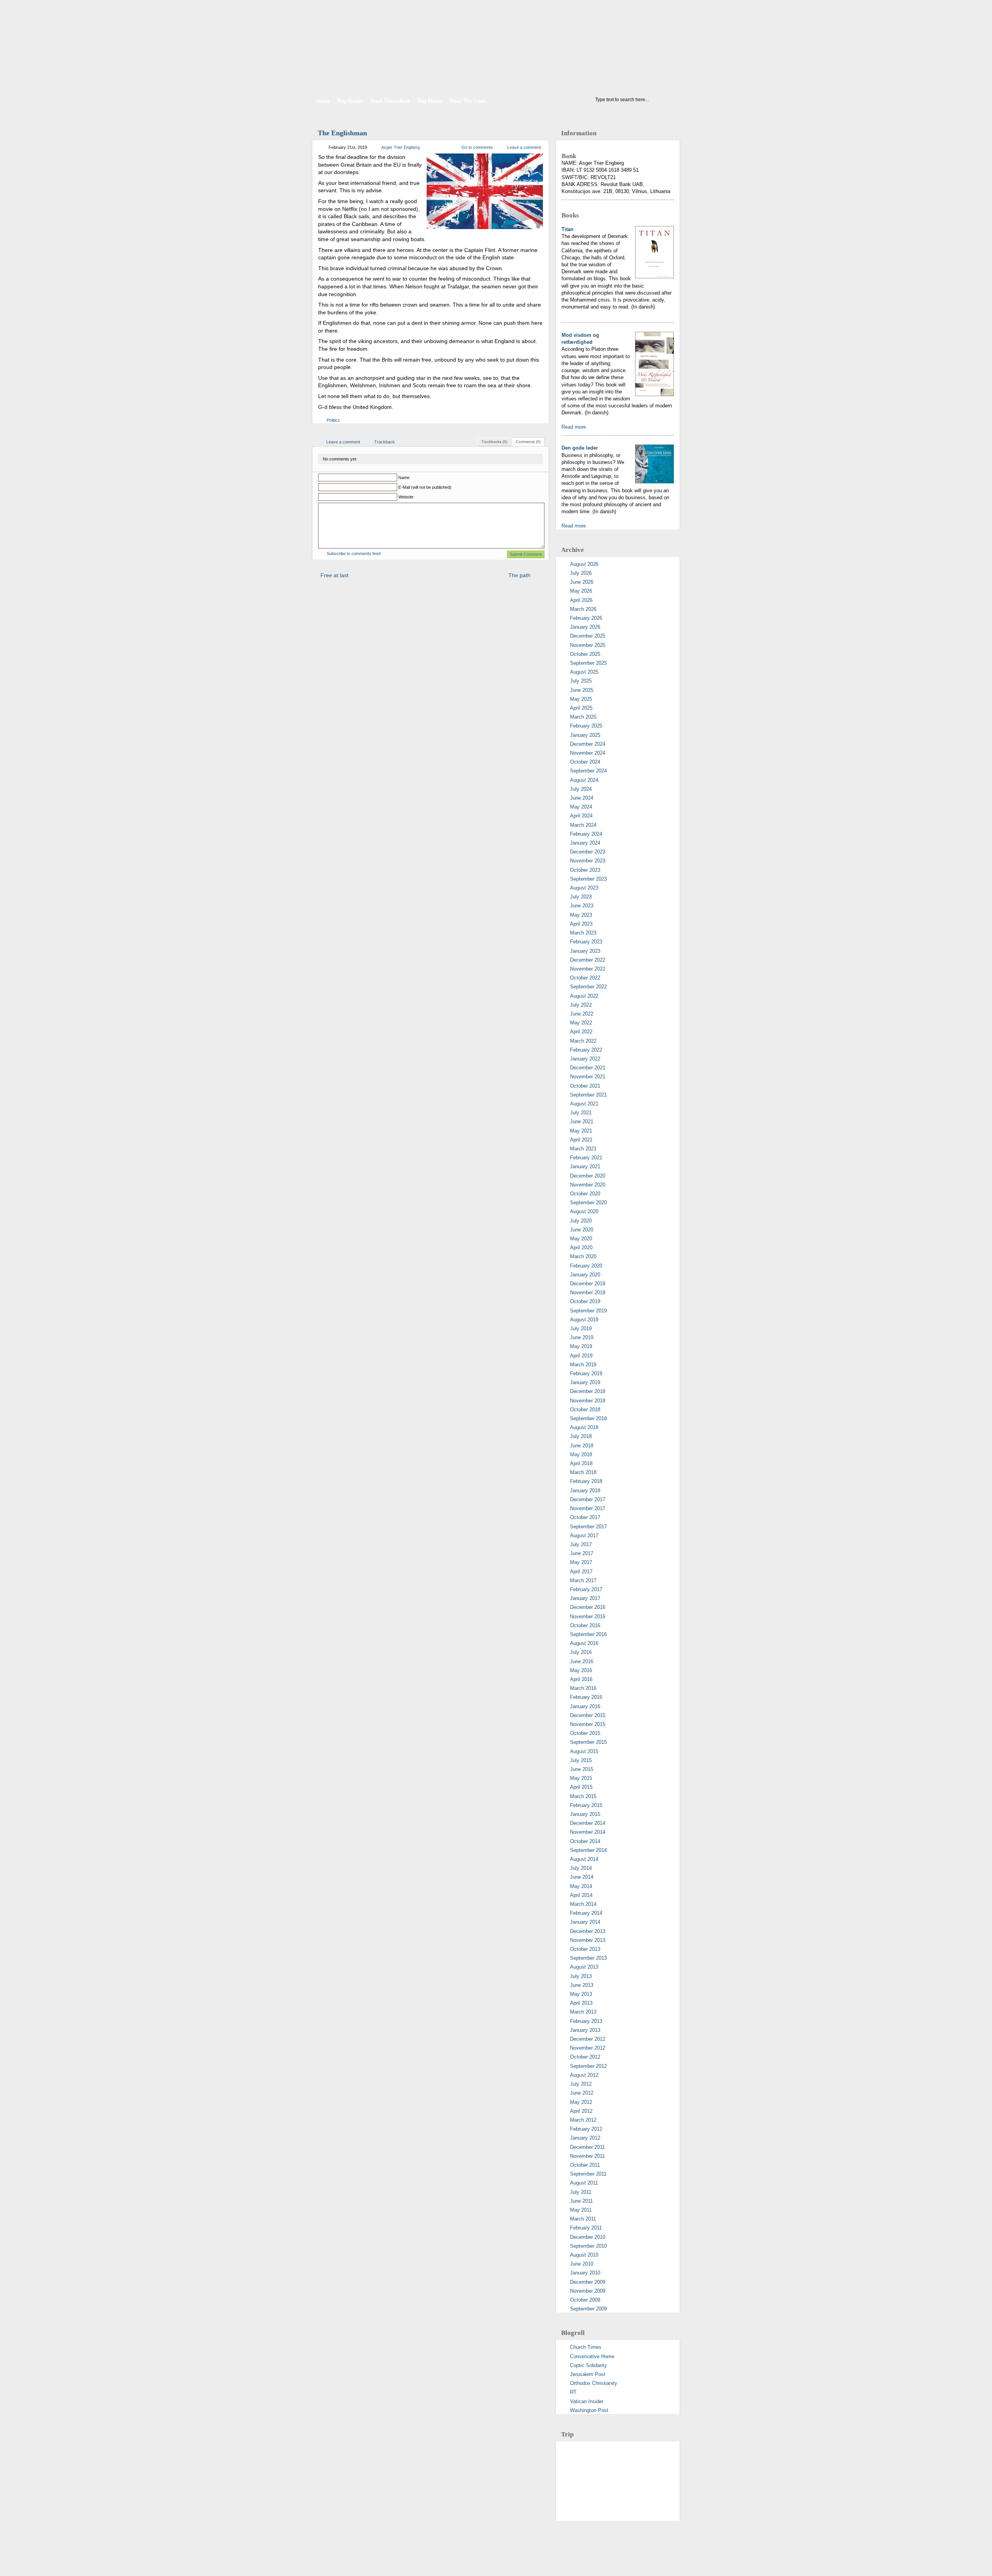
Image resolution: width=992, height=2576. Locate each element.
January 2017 (585, 1598)
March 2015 (583, 1796)
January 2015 (585, 1814)
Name (404, 478)
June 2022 (582, 1014)
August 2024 (584, 780)
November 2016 (588, 1616)
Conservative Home (592, 2356)
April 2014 (581, 1895)
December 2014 (588, 1823)
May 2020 (581, 1239)
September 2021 (588, 1095)
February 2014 (586, 1913)
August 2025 (584, 672)
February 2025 (586, 726)
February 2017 (586, 1589)
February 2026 (586, 618)
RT (573, 2392)
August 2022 (584, 996)
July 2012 (581, 2084)
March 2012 (583, 2120)
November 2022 (588, 969)
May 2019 (581, 1346)
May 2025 (581, 699)
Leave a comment (524, 147)
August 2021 (584, 1104)
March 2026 (583, 609)
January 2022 (585, 1059)
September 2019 (588, 1311)
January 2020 (585, 1275)
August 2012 (584, 2075)
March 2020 (583, 1256)
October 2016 (585, 1625)
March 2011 (583, 2219)
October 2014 (585, 1841)
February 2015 (586, 1805)
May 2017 (581, 1562)
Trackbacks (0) (494, 442)
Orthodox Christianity (594, 2383)
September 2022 (588, 987)
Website (406, 497)
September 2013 (588, 1958)
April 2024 (581, 816)
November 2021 (588, 1077)
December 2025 (588, 636)
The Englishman (342, 133)
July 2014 (581, 1868)
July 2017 (581, 1544)
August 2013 (584, 1967)
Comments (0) (528, 442)
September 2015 (588, 1742)
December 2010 (588, 2237)
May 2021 (581, 1131)
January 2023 (585, 951)
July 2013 (581, 1976)
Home (323, 101)
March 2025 (583, 717)
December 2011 (587, 2147)
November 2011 (587, 2156)
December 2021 (588, 1068)
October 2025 (585, 654)
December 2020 (588, 1176)
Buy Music (430, 101)
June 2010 (582, 2264)
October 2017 (585, 1517)
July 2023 (581, 897)
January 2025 (585, 735)
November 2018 (588, 1401)
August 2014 (584, 1859)
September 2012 (588, 2066)
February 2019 (586, 1373)
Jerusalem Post (588, 2374)
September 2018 (588, 1418)
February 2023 (586, 942)
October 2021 (585, 1086)
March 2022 (583, 1041)
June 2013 (582, 1985)
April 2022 (581, 1032)
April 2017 (581, 1572)
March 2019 (583, 1365)
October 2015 (585, 1733)
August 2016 (584, 1643)
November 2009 (588, 2291)
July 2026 (581, 573)
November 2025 (588, 645)
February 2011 (586, 2228)
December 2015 (588, 1715)
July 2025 (581, 681)
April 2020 (581, 1247)
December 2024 (588, 744)
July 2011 (581, 2192)
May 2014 (581, 1886)
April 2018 (581, 1463)
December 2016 (588, 1607)
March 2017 (583, 1580)
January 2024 (585, 843)
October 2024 (585, 762)
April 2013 (581, 2003)
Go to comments (477, 147)
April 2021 (581, 1140)
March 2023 (583, 933)
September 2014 (588, 1850)
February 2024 (586, 834)
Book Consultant (390, 101)
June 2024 (582, 798)
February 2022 (586, 1050)
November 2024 (588, 753)
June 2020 (582, 1230)
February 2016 (586, 1697)
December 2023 (588, 852)
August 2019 (584, 1320)
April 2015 (581, 1787)
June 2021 (582, 1122)
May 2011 (581, 2210)
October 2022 (585, 978)
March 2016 (583, 1688)
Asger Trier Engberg (400, 147)
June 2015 (582, 1769)
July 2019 (581, 1329)
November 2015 (588, 1724)
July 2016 (581, 1652)
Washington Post (589, 2410)
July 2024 (581, 789)
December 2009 (588, 2282)
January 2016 (585, 1706)
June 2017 (582, 1553)
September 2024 (588, 771)
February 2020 (586, 1266)
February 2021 (586, 1158)
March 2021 (583, 1149)
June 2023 (582, 906)
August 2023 (584, 888)
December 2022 (588, 960)
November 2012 (588, 2048)
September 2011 (588, 2174)
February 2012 (586, 2129)
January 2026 (585, 627)
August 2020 (584, 1211)
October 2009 (585, 2300)
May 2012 (581, 2102)
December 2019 (588, 1284)
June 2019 (582, 1337)
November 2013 (588, 1940)
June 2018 (582, 1446)
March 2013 (583, 2012)
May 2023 (581, 915)
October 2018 (585, 1410)
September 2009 (588, 2309)
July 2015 (581, 1760)
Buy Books (350, 101)
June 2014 (582, 1877)
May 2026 (581, 591)
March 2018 (583, 1472)
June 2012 (582, 2093)
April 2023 (581, 924)
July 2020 (581, 1221)
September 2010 (588, 2246)
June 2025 (582, 690)
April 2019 (581, 1356)
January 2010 (585, 2273)
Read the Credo (468, 101)
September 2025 (588, 663)
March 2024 (583, 825)
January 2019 (585, 1382)
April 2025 (581, 708)
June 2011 (581, 2201)
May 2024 (581, 807)
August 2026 (584, 564)
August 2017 (584, 1535)
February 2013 (586, 2021)
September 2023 (588, 879)
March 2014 (583, 1904)
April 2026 (581, 600)
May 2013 (581, 1994)
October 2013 (585, 1949)
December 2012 (588, 2039)
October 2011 (585, 2165)
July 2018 (581, 1436)
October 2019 (585, 1301)
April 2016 (581, 1679)
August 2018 (584, 1427)
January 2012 (585, 2138)
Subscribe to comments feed (354, 553)
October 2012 (585, 2057)
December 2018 (588, 1391)
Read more (574, 427)
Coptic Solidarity (588, 2365)
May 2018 (581, 1454)
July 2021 (581, 1113)
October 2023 (585, 870)
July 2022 (581, 1005)
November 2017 (588, 1508)
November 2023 (588, 861)
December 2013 (588, 1931)
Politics (333, 420)
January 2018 (585, 1491)
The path (519, 575)
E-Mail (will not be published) (425, 487)
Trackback (385, 442)
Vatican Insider (587, 2401)
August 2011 (584, 2183)
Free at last (334, 575)
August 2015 (584, 1751)
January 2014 (585, 1922)
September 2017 (588, 1527)
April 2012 (581, 2111)
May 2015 (581, 1778)
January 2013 (585, 2030)
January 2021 (585, 1166)
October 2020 (585, 1194)
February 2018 (586, 1481)
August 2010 (584, 2255)
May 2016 (581, 1670)
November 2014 (588, 1832)
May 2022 (581, 1023)
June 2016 (582, 1661)
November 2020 (588, 1185)
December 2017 (588, 1499)
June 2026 (582, 582)
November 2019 (588, 1292)
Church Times (586, 2347)
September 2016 (588, 1634)
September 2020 (588, 1203)
